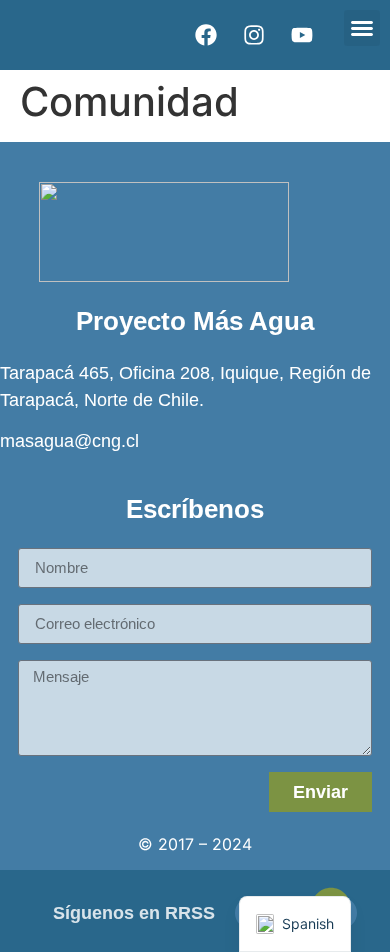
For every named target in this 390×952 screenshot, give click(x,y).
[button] (362, 28)
